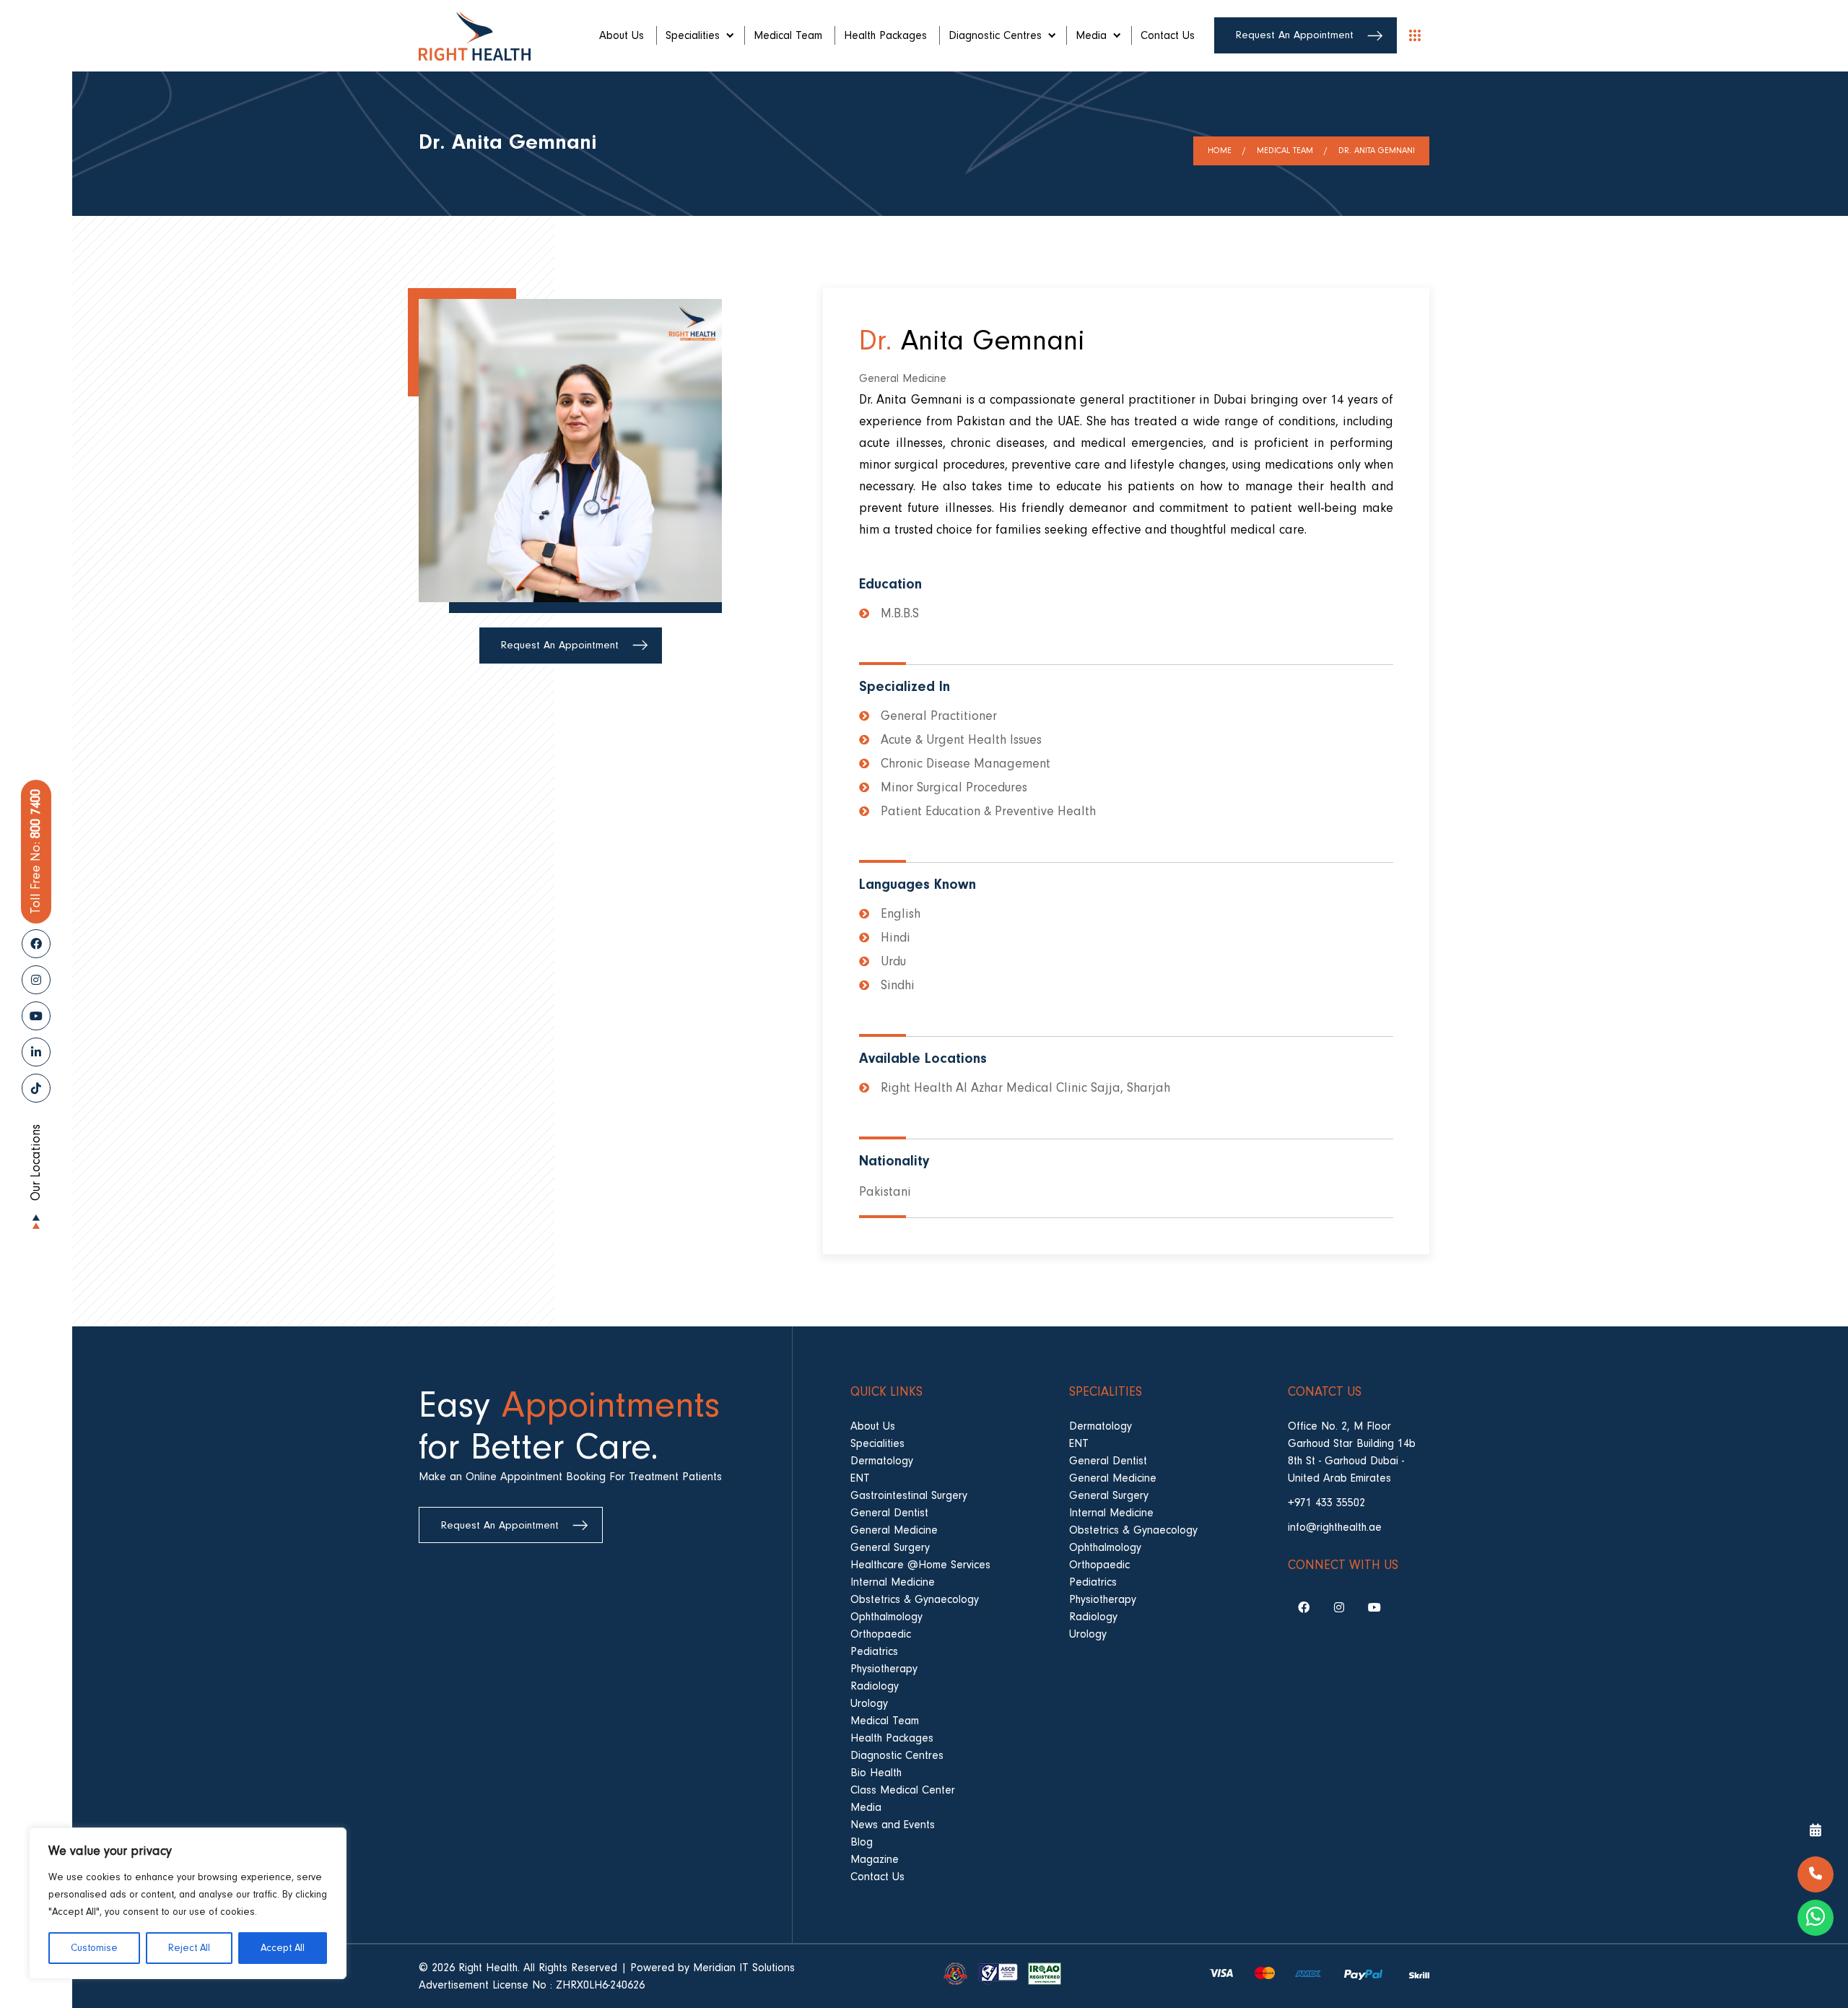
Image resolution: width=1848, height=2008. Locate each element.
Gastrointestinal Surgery (909, 1495)
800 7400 (36, 852)
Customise (94, 1948)
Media (1091, 35)
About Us (622, 35)
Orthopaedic (881, 1634)
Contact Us (1168, 35)
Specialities (693, 35)
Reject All (189, 1948)
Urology (869, 1703)
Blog (862, 1842)
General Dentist (889, 1513)
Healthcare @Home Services (920, 1565)
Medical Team (788, 35)
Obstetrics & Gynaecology (915, 1599)
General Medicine (894, 1530)
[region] (188, 1903)
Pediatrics (874, 1651)
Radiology (875, 1686)
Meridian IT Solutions (744, 1968)
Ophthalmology (886, 1617)
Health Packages (885, 35)
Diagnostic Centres (995, 35)
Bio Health (876, 1773)
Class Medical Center (903, 1790)
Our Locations (36, 1162)
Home (1220, 151)
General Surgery (890, 1547)
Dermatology (882, 1461)
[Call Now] (1816, 1874)
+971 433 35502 (1326, 1503)
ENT (860, 1478)
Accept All (283, 1948)
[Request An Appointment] (1816, 1831)
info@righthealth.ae (1335, 1527)
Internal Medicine (893, 1582)
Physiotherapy (884, 1669)
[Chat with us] (1816, 1918)
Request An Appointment (1295, 35)
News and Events (893, 1825)
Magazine (875, 1859)
